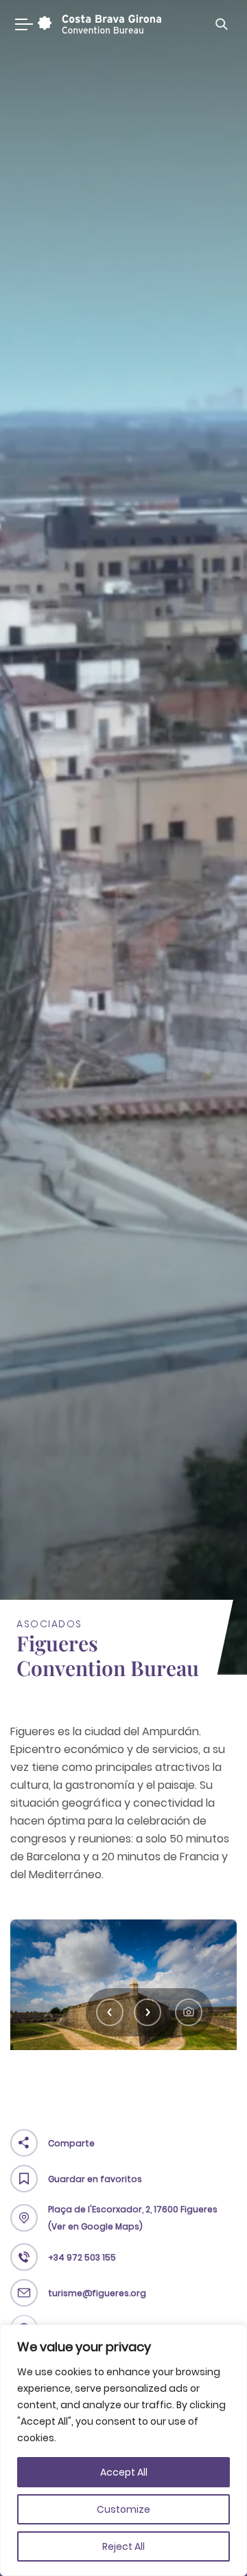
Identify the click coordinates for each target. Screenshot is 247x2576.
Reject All (123, 2546)
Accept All (124, 2472)
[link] (98, 24)
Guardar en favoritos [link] (95, 2179)
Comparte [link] (71, 2143)
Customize (123, 2509)
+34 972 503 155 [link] (82, 2257)
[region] (123, 2450)
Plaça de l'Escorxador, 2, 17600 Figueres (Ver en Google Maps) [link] (133, 2218)
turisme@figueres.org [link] (97, 2293)
